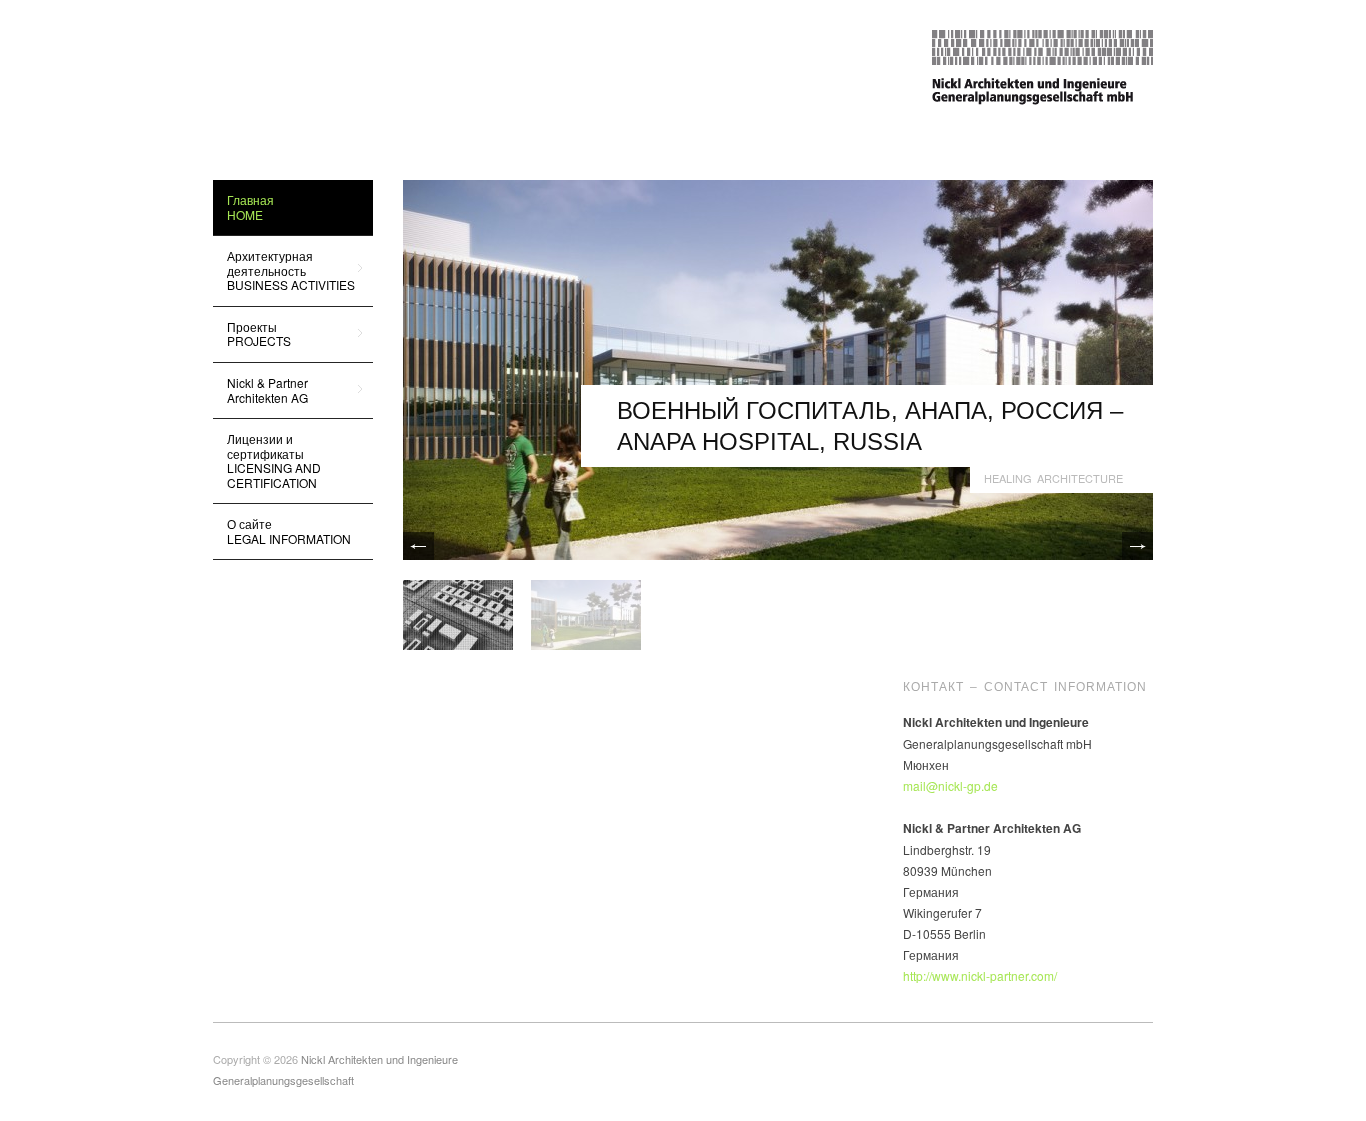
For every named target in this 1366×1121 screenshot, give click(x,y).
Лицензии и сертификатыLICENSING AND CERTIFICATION (274, 460)
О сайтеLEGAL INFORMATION (289, 530)
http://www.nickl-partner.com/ (980, 975)
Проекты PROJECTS (252, 333)
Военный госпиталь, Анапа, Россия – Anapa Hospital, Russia (870, 426)
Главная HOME (250, 206)
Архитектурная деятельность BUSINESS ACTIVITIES (284, 270)
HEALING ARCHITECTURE (1053, 478)
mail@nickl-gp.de (950, 785)
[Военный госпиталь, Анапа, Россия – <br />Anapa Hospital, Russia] (778, 367)
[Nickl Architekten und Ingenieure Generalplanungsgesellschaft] (1042, 64)
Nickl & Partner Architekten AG (260, 389)
